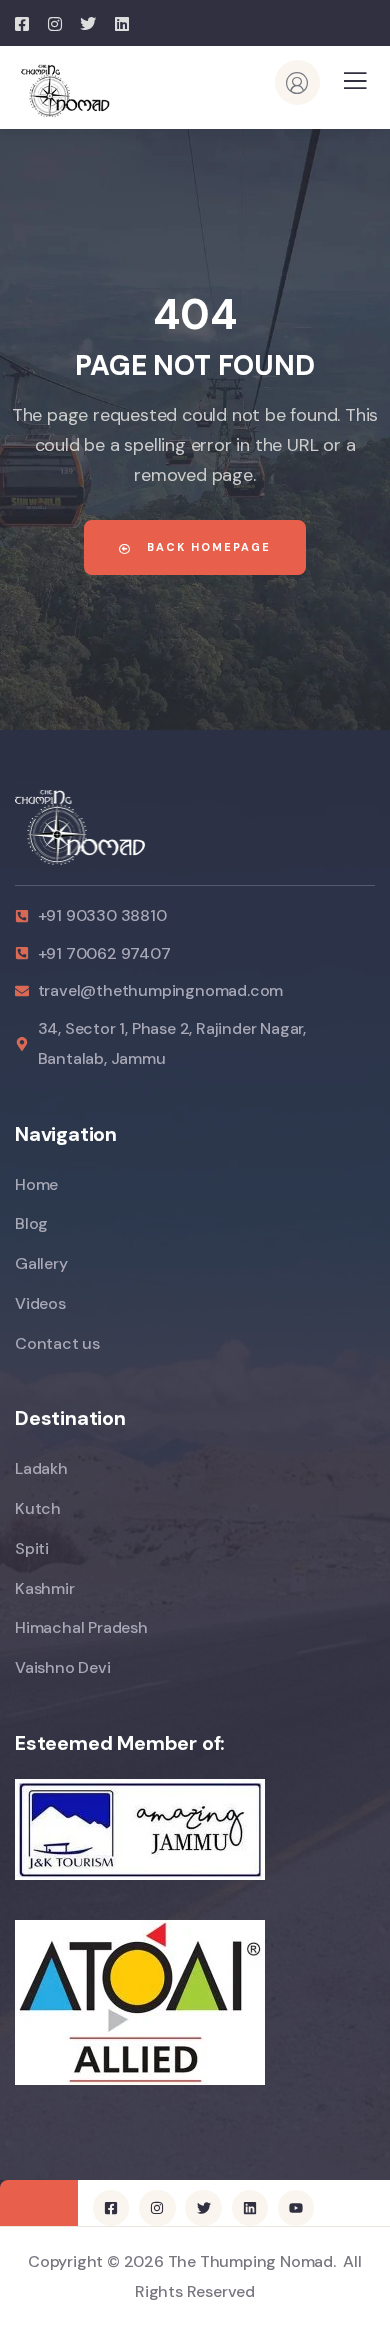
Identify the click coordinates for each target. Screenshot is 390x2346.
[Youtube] (296, 2208)
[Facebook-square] (111, 2208)
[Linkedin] (250, 2208)
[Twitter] (203, 2208)
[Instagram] (157, 2208)
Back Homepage (206, 547)
